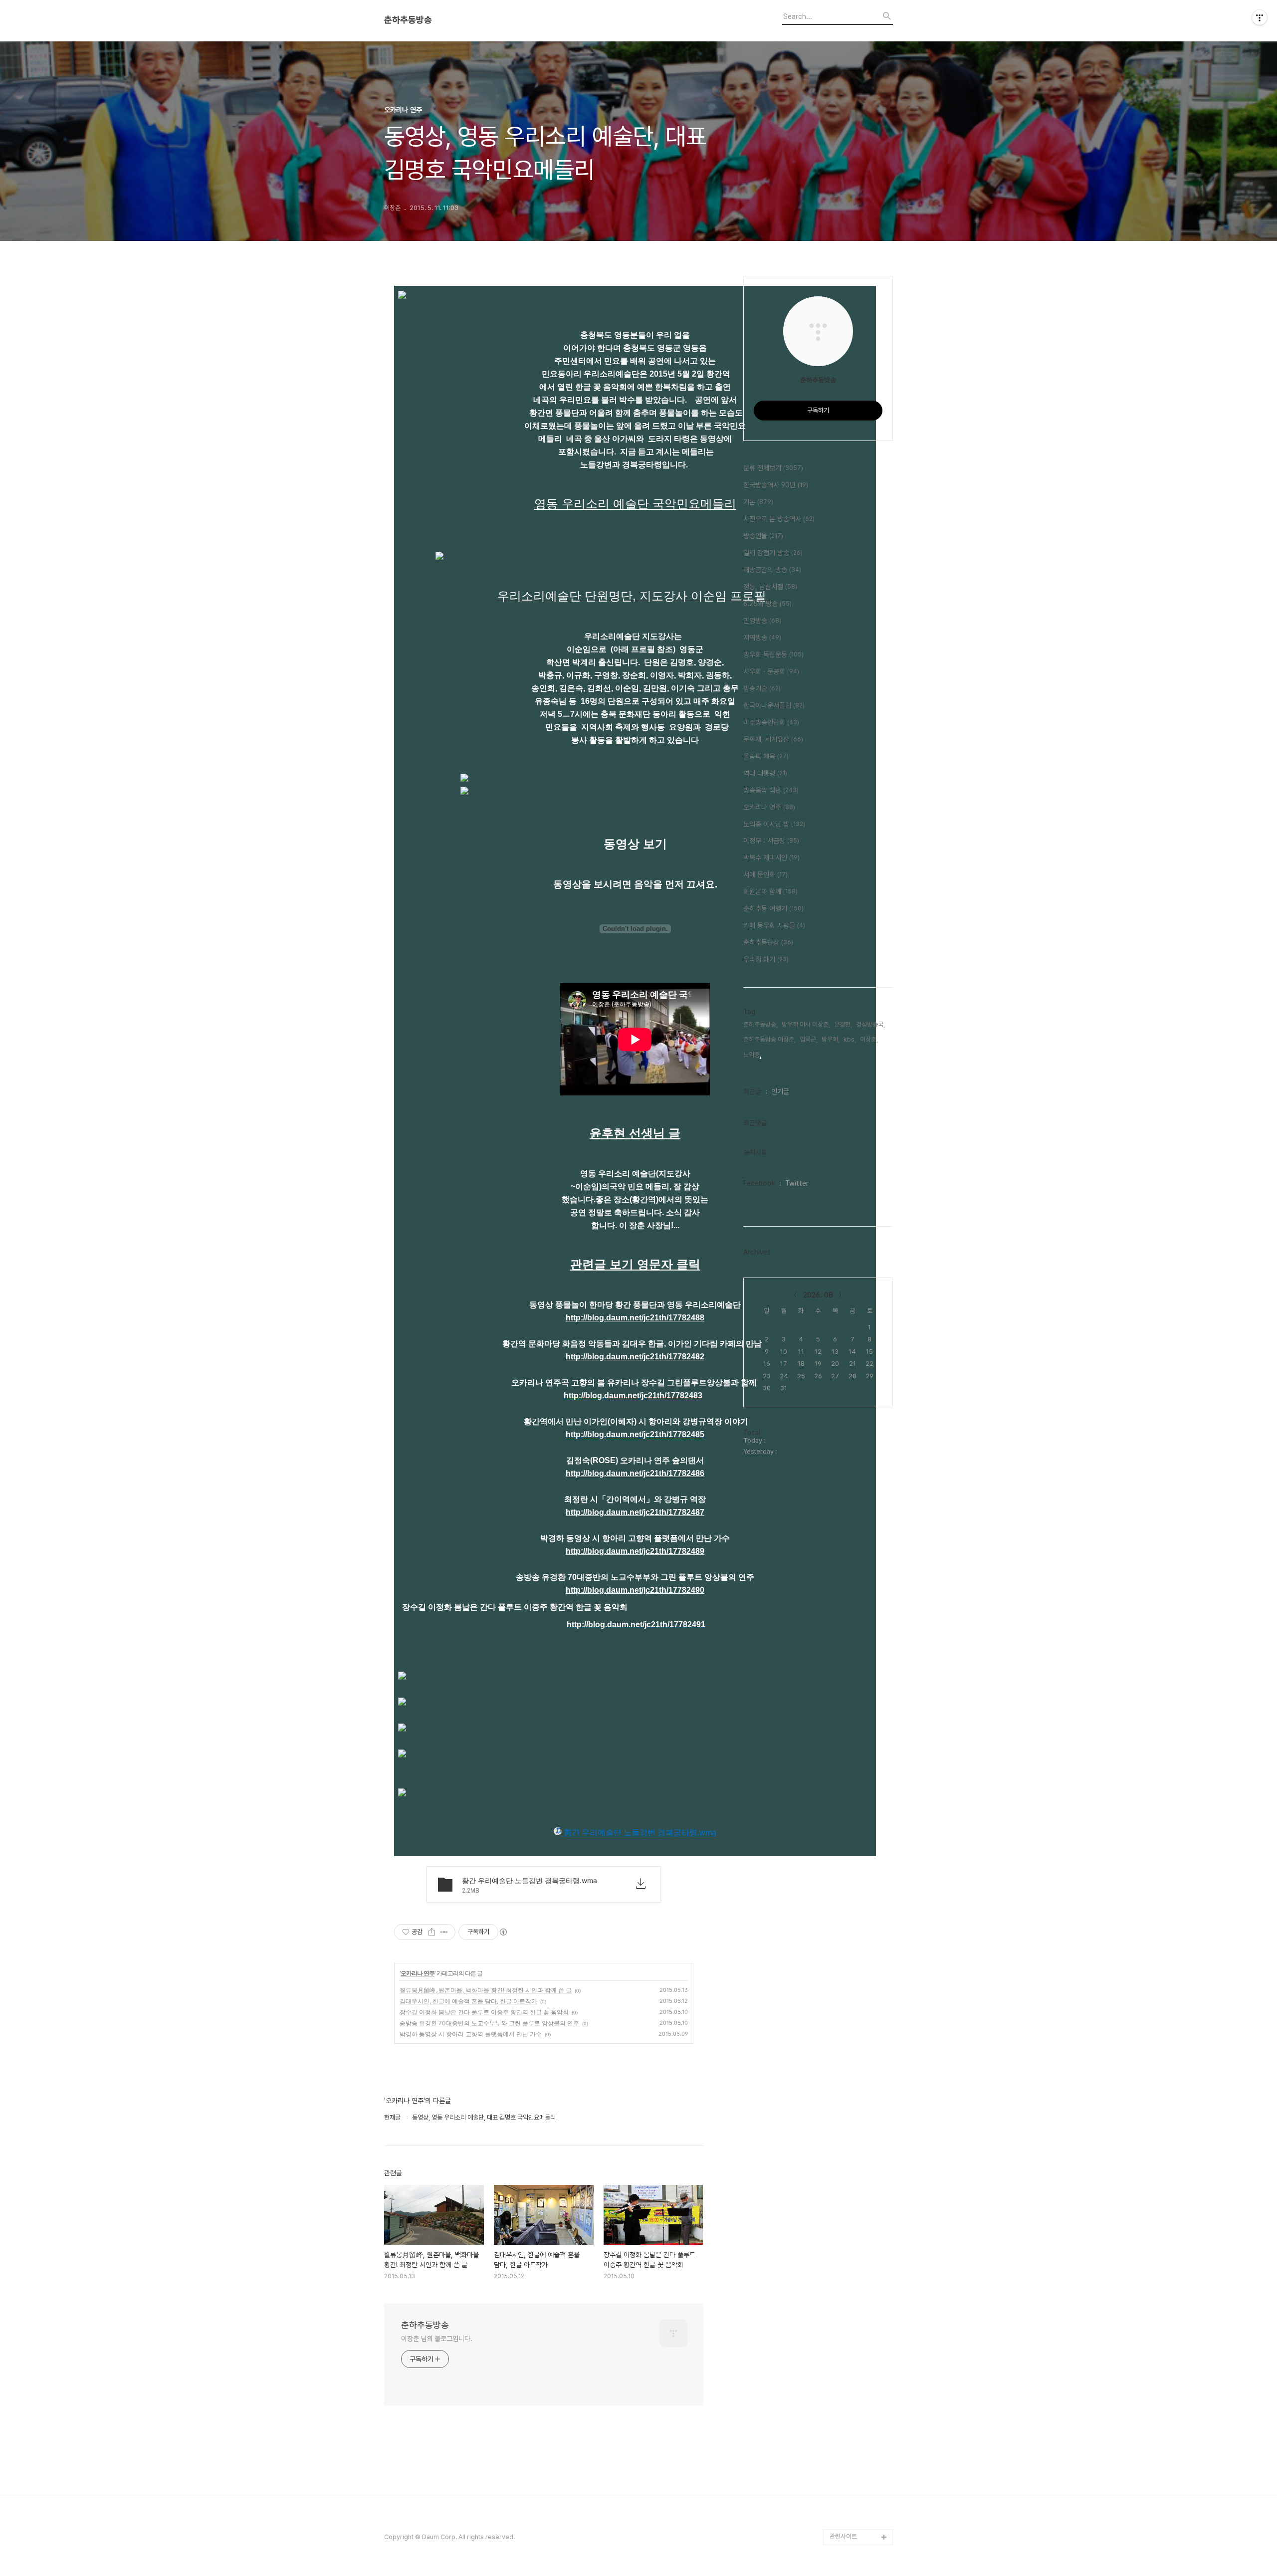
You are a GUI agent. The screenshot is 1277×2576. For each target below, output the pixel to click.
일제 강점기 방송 (773, 553)
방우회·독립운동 (773, 654)
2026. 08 (818, 1295)
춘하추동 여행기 (773, 908)
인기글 (780, 1091)
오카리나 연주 (418, 1973)
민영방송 (762, 621)
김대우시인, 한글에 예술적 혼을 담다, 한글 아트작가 (468, 2001)
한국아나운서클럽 (774, 705)
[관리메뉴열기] (1260, 17)
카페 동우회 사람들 (774, 925)
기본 (758, 502)
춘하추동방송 (408, 20)
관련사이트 (843, 2536)
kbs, (850, 1039)
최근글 (752, 1091)
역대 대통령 (765, 773)
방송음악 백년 (771, 790)
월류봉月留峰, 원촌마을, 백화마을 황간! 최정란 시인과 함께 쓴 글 (486, 1990)
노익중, (752, 1055)
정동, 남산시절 (770, 587)
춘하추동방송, (760, 1024)
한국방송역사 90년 (776, 485)
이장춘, (869, 1039)
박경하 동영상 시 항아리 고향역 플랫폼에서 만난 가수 (471, 2034)
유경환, (843, 1024)
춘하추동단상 (768, 942)
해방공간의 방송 (772, 570)
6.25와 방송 (767, 604)
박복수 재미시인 (771, 858)
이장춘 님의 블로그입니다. (437, 2339)
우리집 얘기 (766, 959)
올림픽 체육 (766, 756)
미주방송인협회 (771, 722)
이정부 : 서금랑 (771, 841)
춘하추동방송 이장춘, (769, 1039)
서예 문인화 (765, 874)
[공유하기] (432, 1932)
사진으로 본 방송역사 (779, 519)
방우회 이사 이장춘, (806, 1024)
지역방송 (762, 638)
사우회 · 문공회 (771, 671)
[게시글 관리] (444, 1932)
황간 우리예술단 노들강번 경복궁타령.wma (639, 1832)
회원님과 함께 (770, 891)
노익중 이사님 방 (774, 824)
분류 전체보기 (773, 468)
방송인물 (763, 536)
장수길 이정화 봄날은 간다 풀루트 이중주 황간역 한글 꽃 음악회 (484, 2012)
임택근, (809, 1039)
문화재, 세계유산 (773, 739)
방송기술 (762, 688)
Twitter (797, 1183)
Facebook (759, 1183)
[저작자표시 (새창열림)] (503, 1932)
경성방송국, (870, 1024)
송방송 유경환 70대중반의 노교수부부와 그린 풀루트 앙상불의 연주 (489, 2023)
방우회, (831, 1039)
